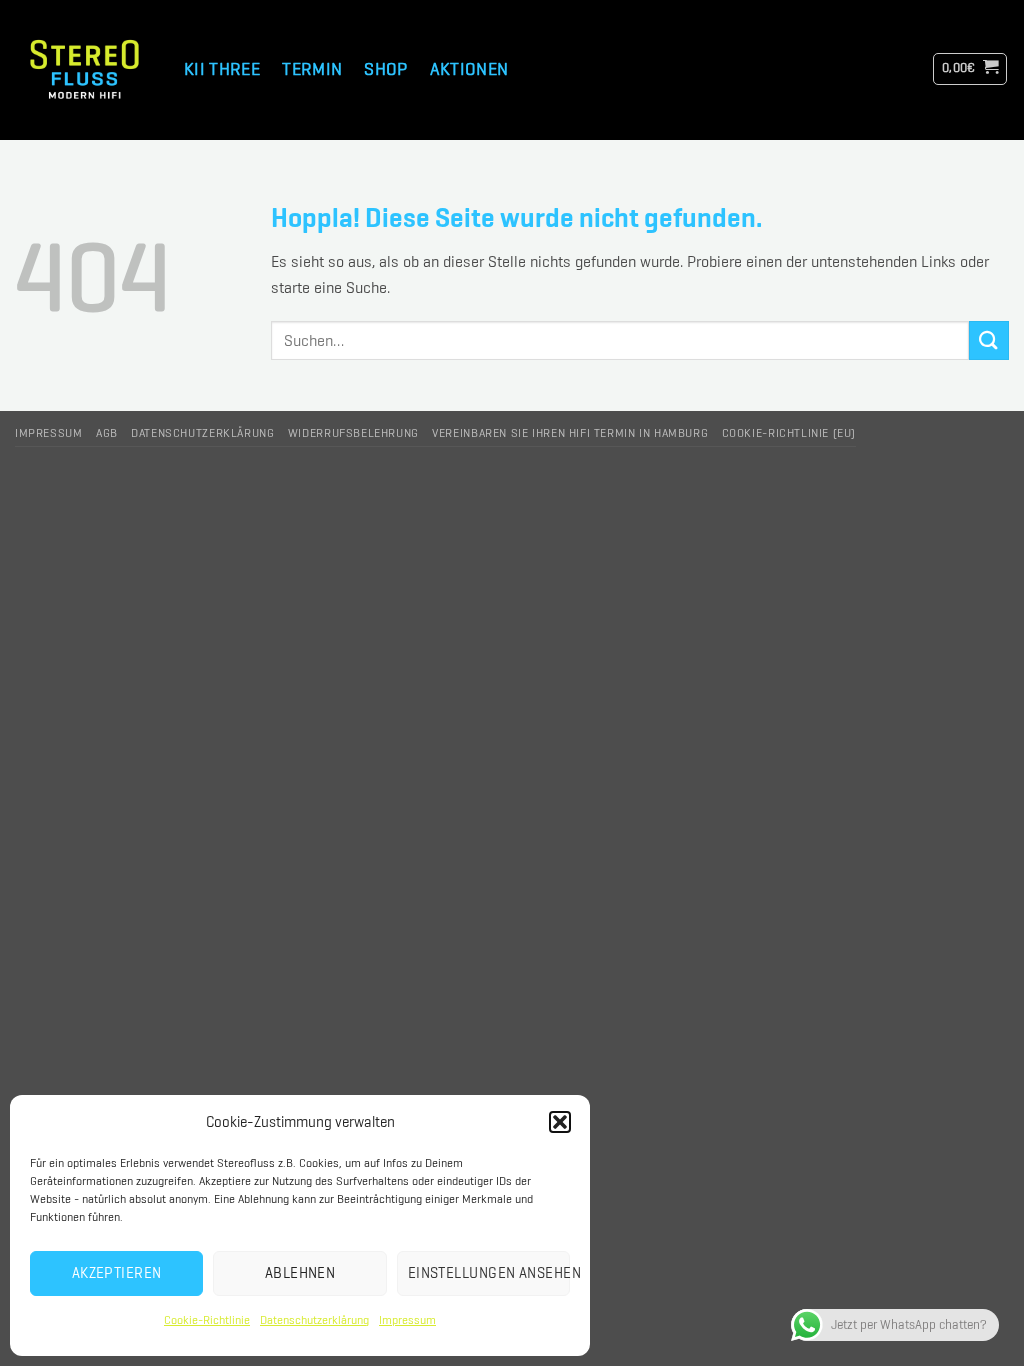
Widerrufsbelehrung (353, 433)
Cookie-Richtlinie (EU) (789, 433)
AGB (107, 433)
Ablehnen (300, 1273)
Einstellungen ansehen (489, 1273)
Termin (312, 68)
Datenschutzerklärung (314, 1320)
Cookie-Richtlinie (207, 1320)
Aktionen (469, 68)
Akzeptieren (117, 1273)
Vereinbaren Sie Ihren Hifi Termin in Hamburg (570, 433)
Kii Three (222, 68)
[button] (560, 1122)
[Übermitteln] (989, 340)
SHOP (385, 68)
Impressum (407, 1320)
